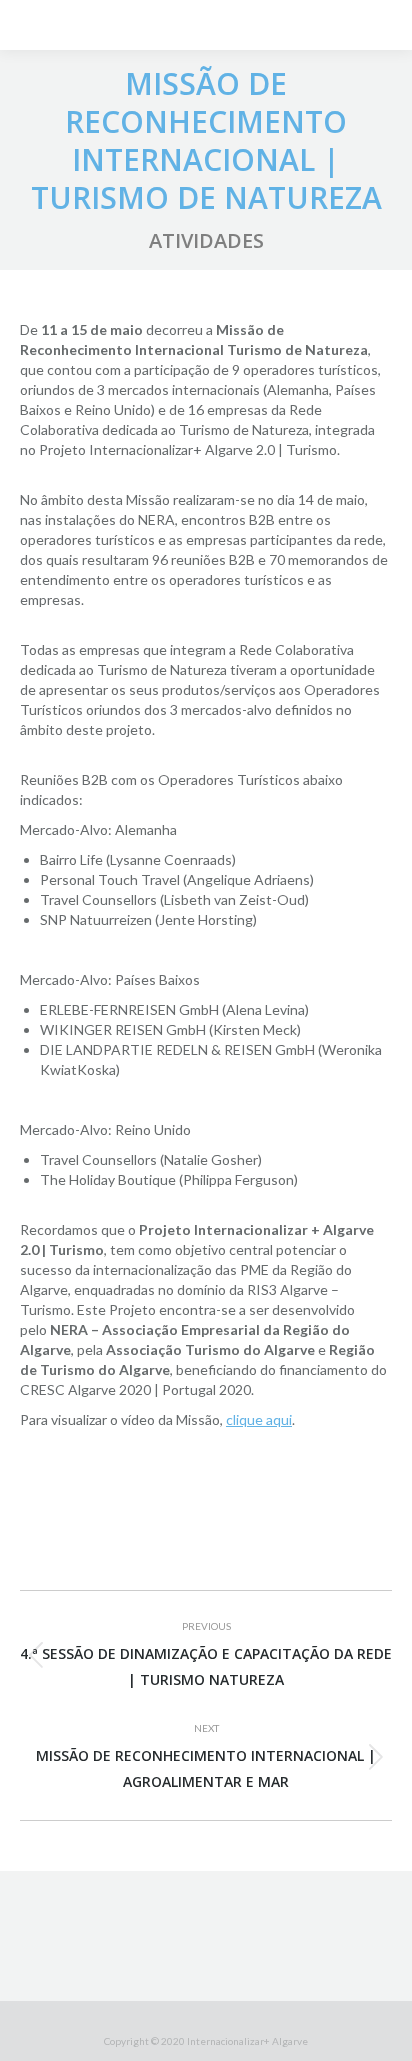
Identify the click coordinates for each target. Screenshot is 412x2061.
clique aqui (259, 1419)
